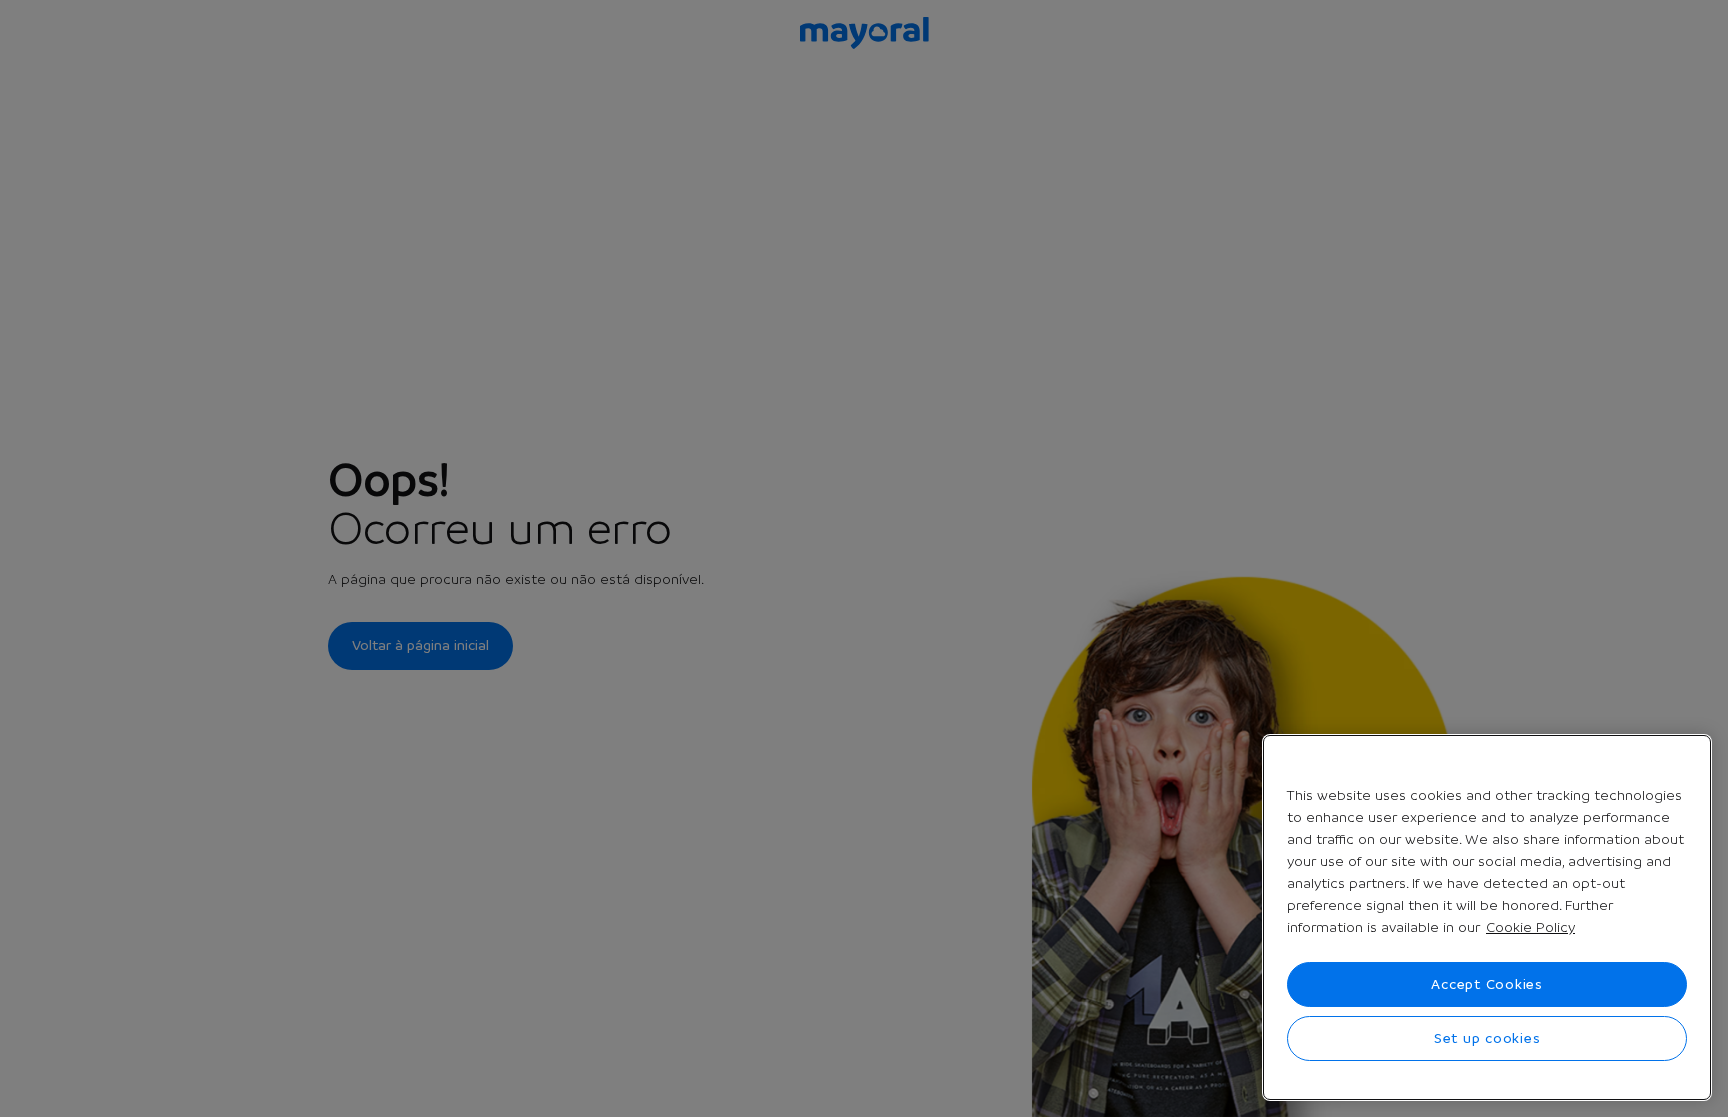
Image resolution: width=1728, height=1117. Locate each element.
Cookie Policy (1530, 927)
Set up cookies (1487, 1038)
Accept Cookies (1487, 984)
